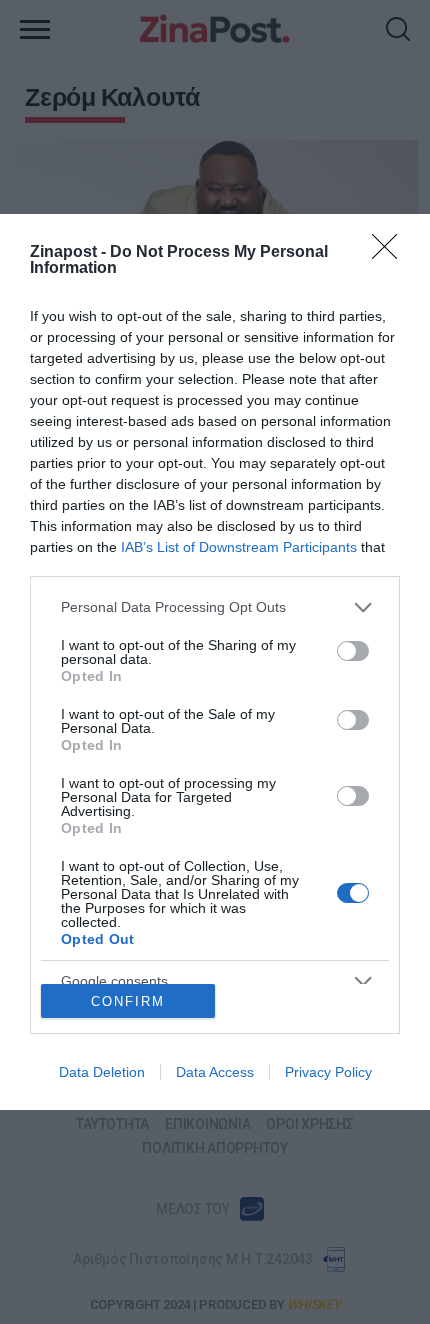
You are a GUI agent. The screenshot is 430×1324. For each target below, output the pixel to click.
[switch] (353, 651)
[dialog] (215, 662)
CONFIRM (128, 1001)
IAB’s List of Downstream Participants (239, 547)
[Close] (391, 253)
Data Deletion (102, 1072)
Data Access (215, 1072)
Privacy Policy (328, 1072)
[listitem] (215, 607)
